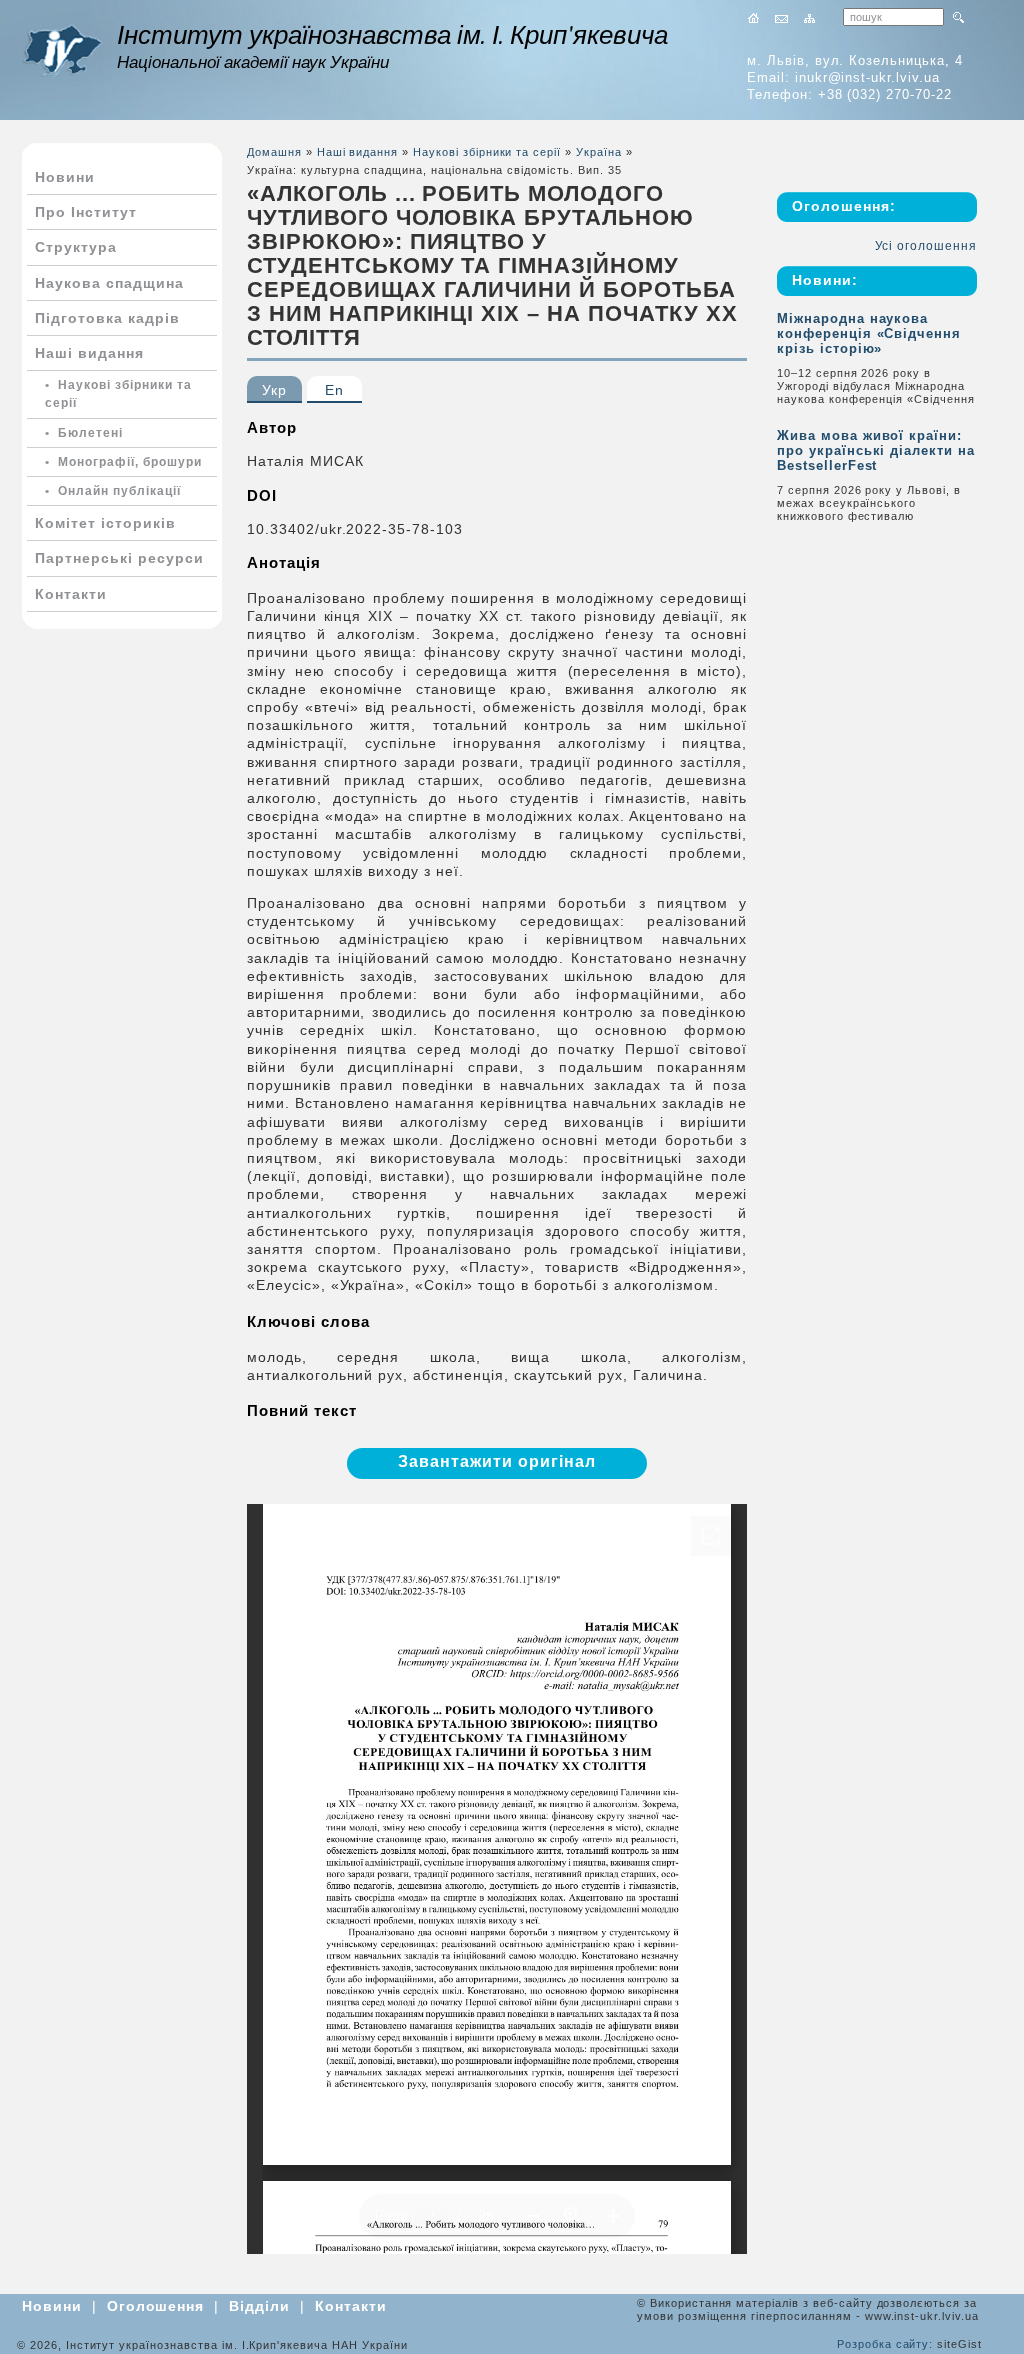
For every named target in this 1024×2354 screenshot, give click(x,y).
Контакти (71, 594)
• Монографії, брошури (123, 462)
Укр (274, 390)
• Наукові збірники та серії (118, 394)
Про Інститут (86, 212)
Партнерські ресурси (119, 558)
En (334, 390)
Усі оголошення (926, 246)
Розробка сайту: (885, 2344)
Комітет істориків (105, 523)
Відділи (259, 2306)
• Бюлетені (84, 433)
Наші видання (89, 353)
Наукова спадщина (109, 283)
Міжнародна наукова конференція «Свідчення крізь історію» (869, 333)
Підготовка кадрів (107, 318)
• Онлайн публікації (113, 491)
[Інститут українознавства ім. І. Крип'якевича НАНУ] (62, 50)
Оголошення (156, 2306)
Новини (65, 177)
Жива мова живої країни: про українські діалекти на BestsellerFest (876, 450)
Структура (76, 247)
